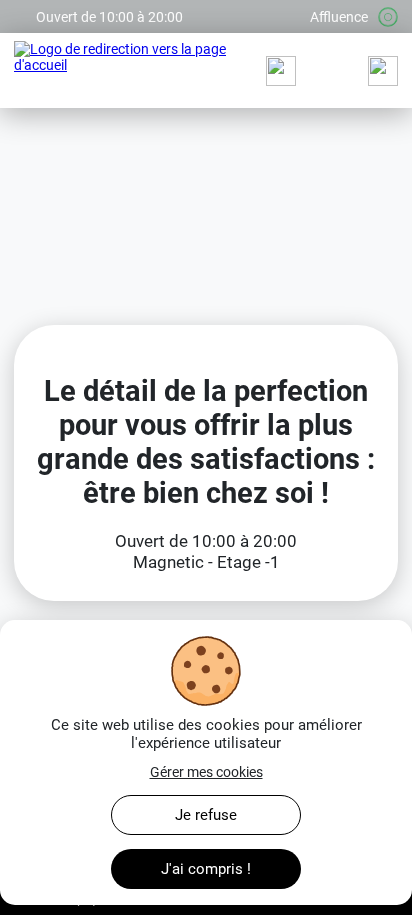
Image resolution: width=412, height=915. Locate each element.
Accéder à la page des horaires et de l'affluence (157, 8)
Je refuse (206, 815)
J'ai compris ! (206, 869)
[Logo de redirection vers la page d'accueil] (122, 71)
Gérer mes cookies (206, 772)
